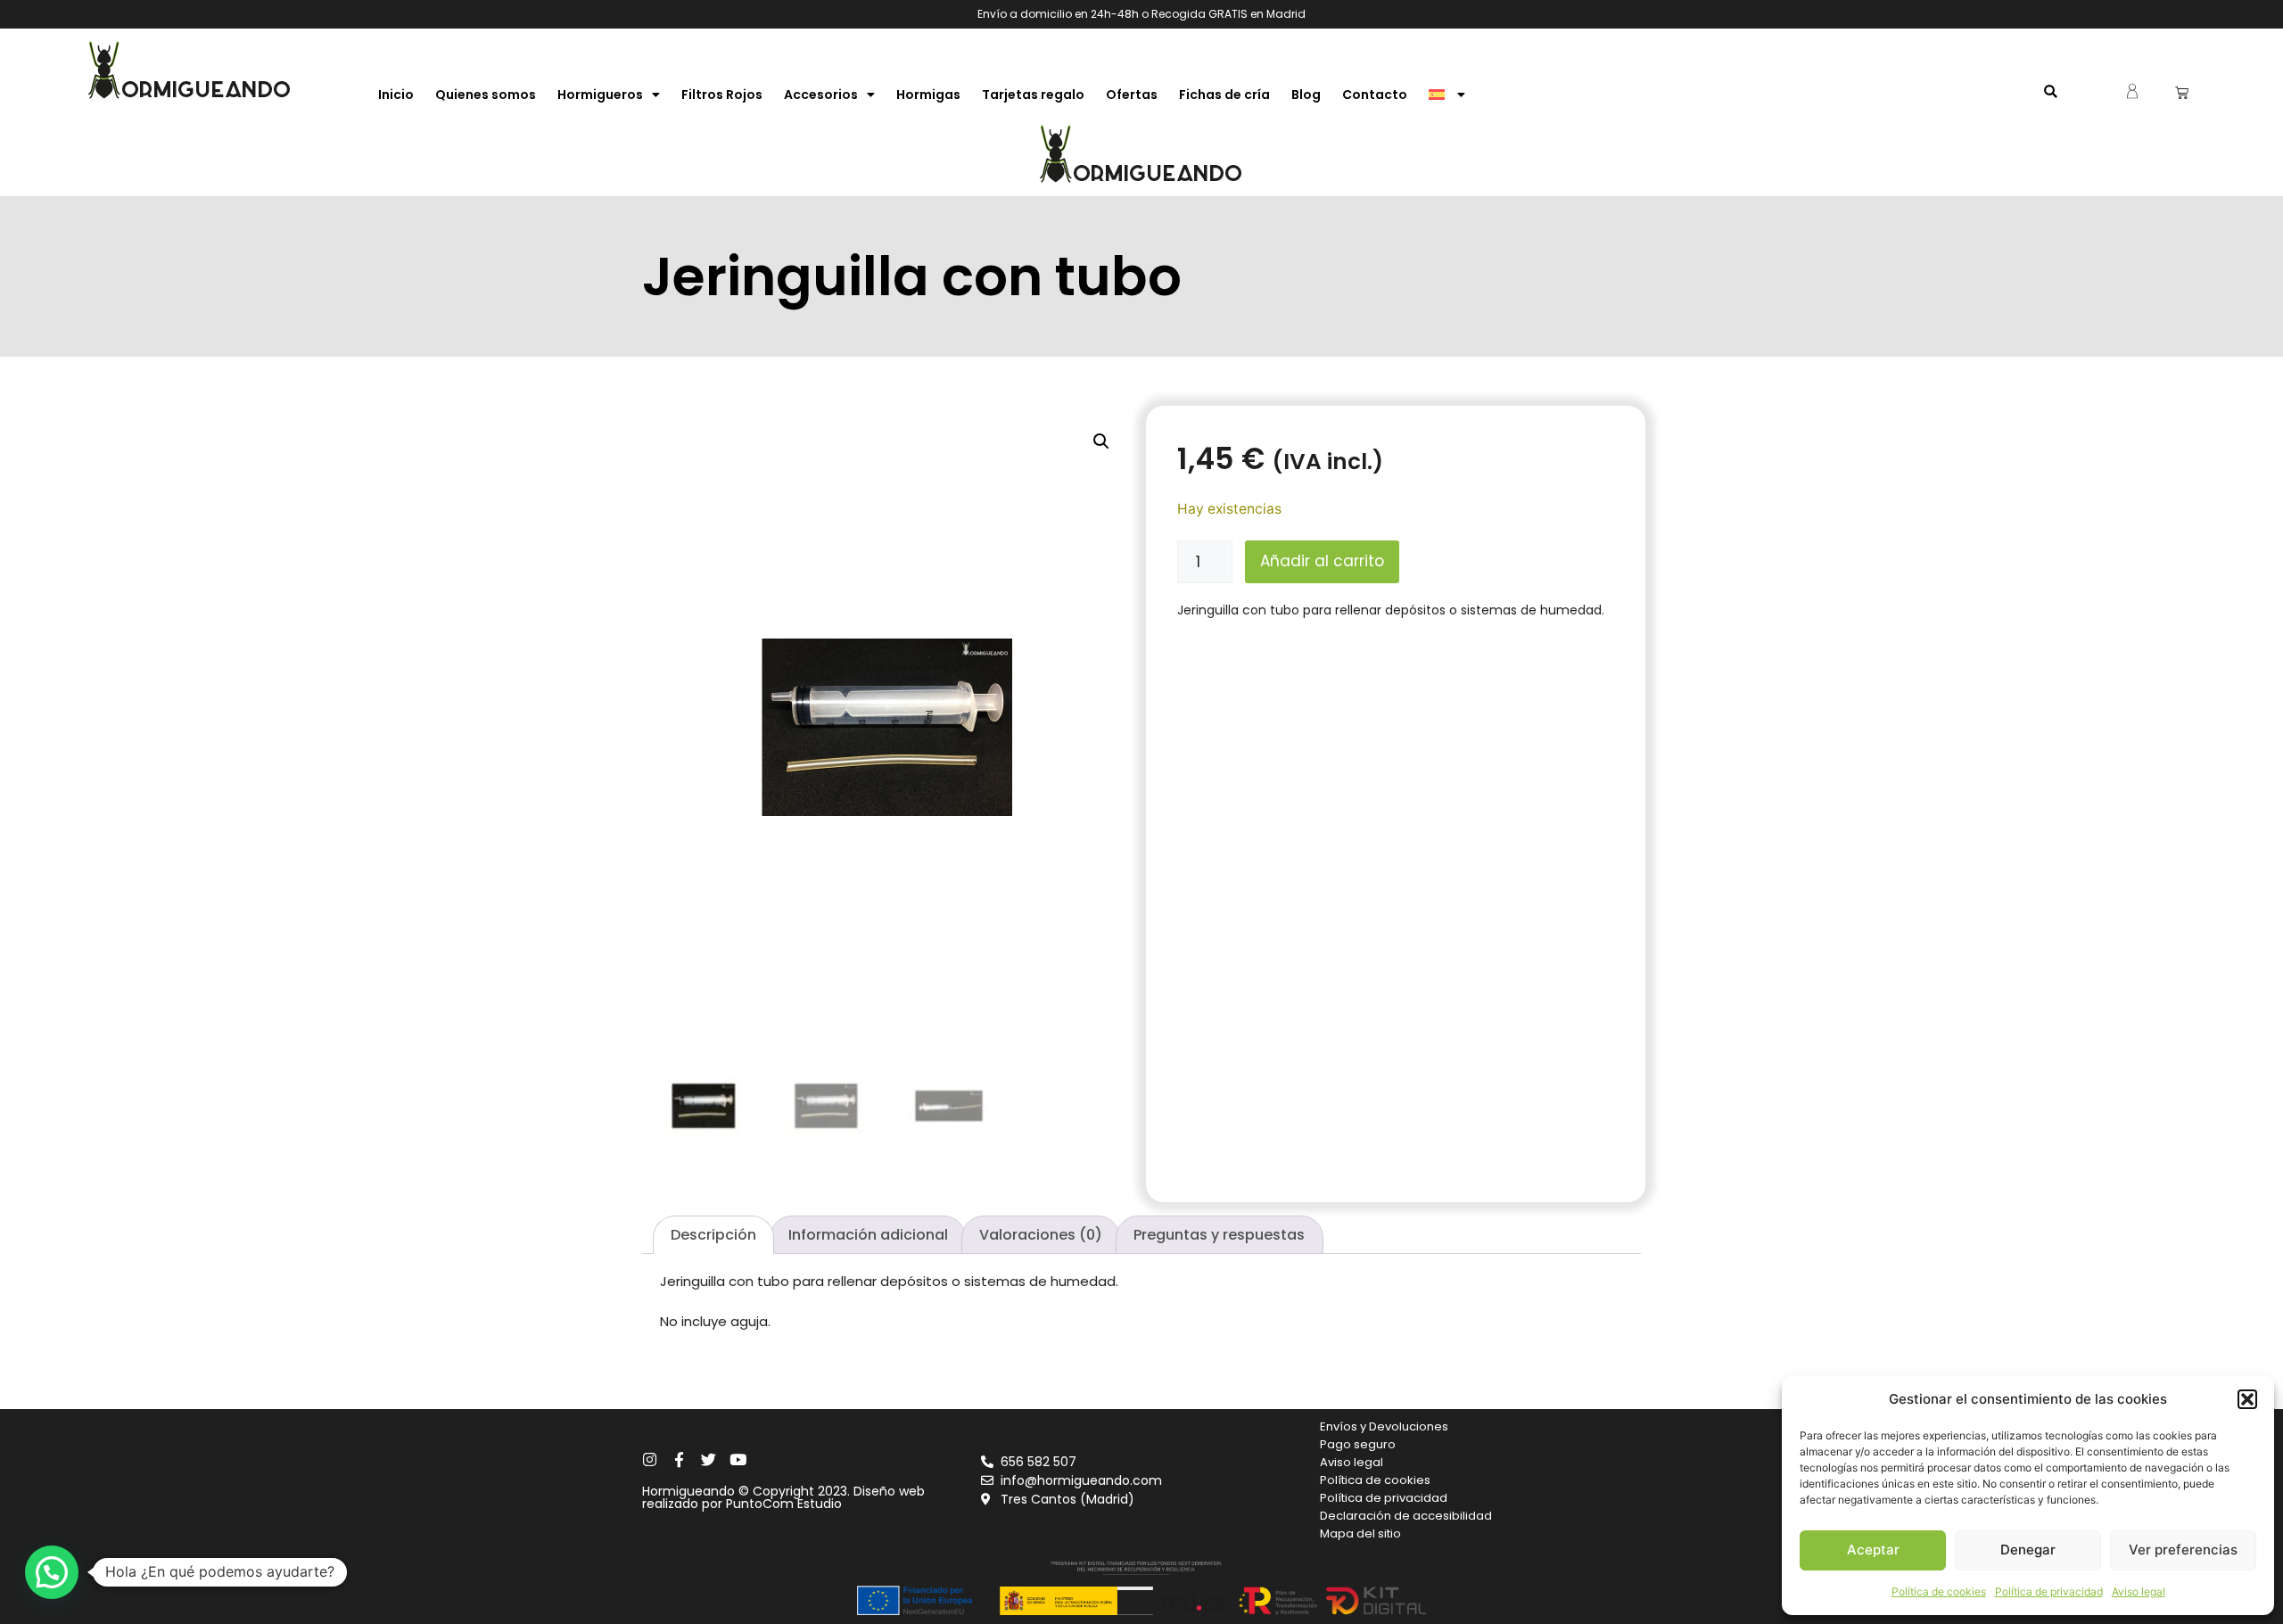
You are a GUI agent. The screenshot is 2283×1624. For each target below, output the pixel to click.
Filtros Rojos (722, 95)
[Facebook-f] (679, 1459)
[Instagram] (650, 1459)
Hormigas (928, 95)
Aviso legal (2139, 1591)
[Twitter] (709, 1459)
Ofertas (1132, 95)
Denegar (2028, 1550)
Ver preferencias (2183, 1550)
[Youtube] (738, 1459)
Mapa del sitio (1360, 1533)
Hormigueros (600, 95)
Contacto (1375, 95)
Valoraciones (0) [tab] (1041, 1235)
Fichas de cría (1224, 95)
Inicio (396, 95)
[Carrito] (2182, 92)
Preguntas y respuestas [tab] (1219, 1235)
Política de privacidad (2049, 1591)
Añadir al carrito (1322, 561)
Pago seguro (1358, 1444)
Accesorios (821, 95)
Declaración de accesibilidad (1406, 1516)
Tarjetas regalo (1033, 95)
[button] (2247, 1399)
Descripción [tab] (713, 1235)
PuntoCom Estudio (784, 1504)
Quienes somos (486, 95)
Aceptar (1873, 1550)
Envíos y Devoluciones (1384, 1426)
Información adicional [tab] (868, 1235)
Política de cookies (1939, 1591)
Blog (1306, 95)
